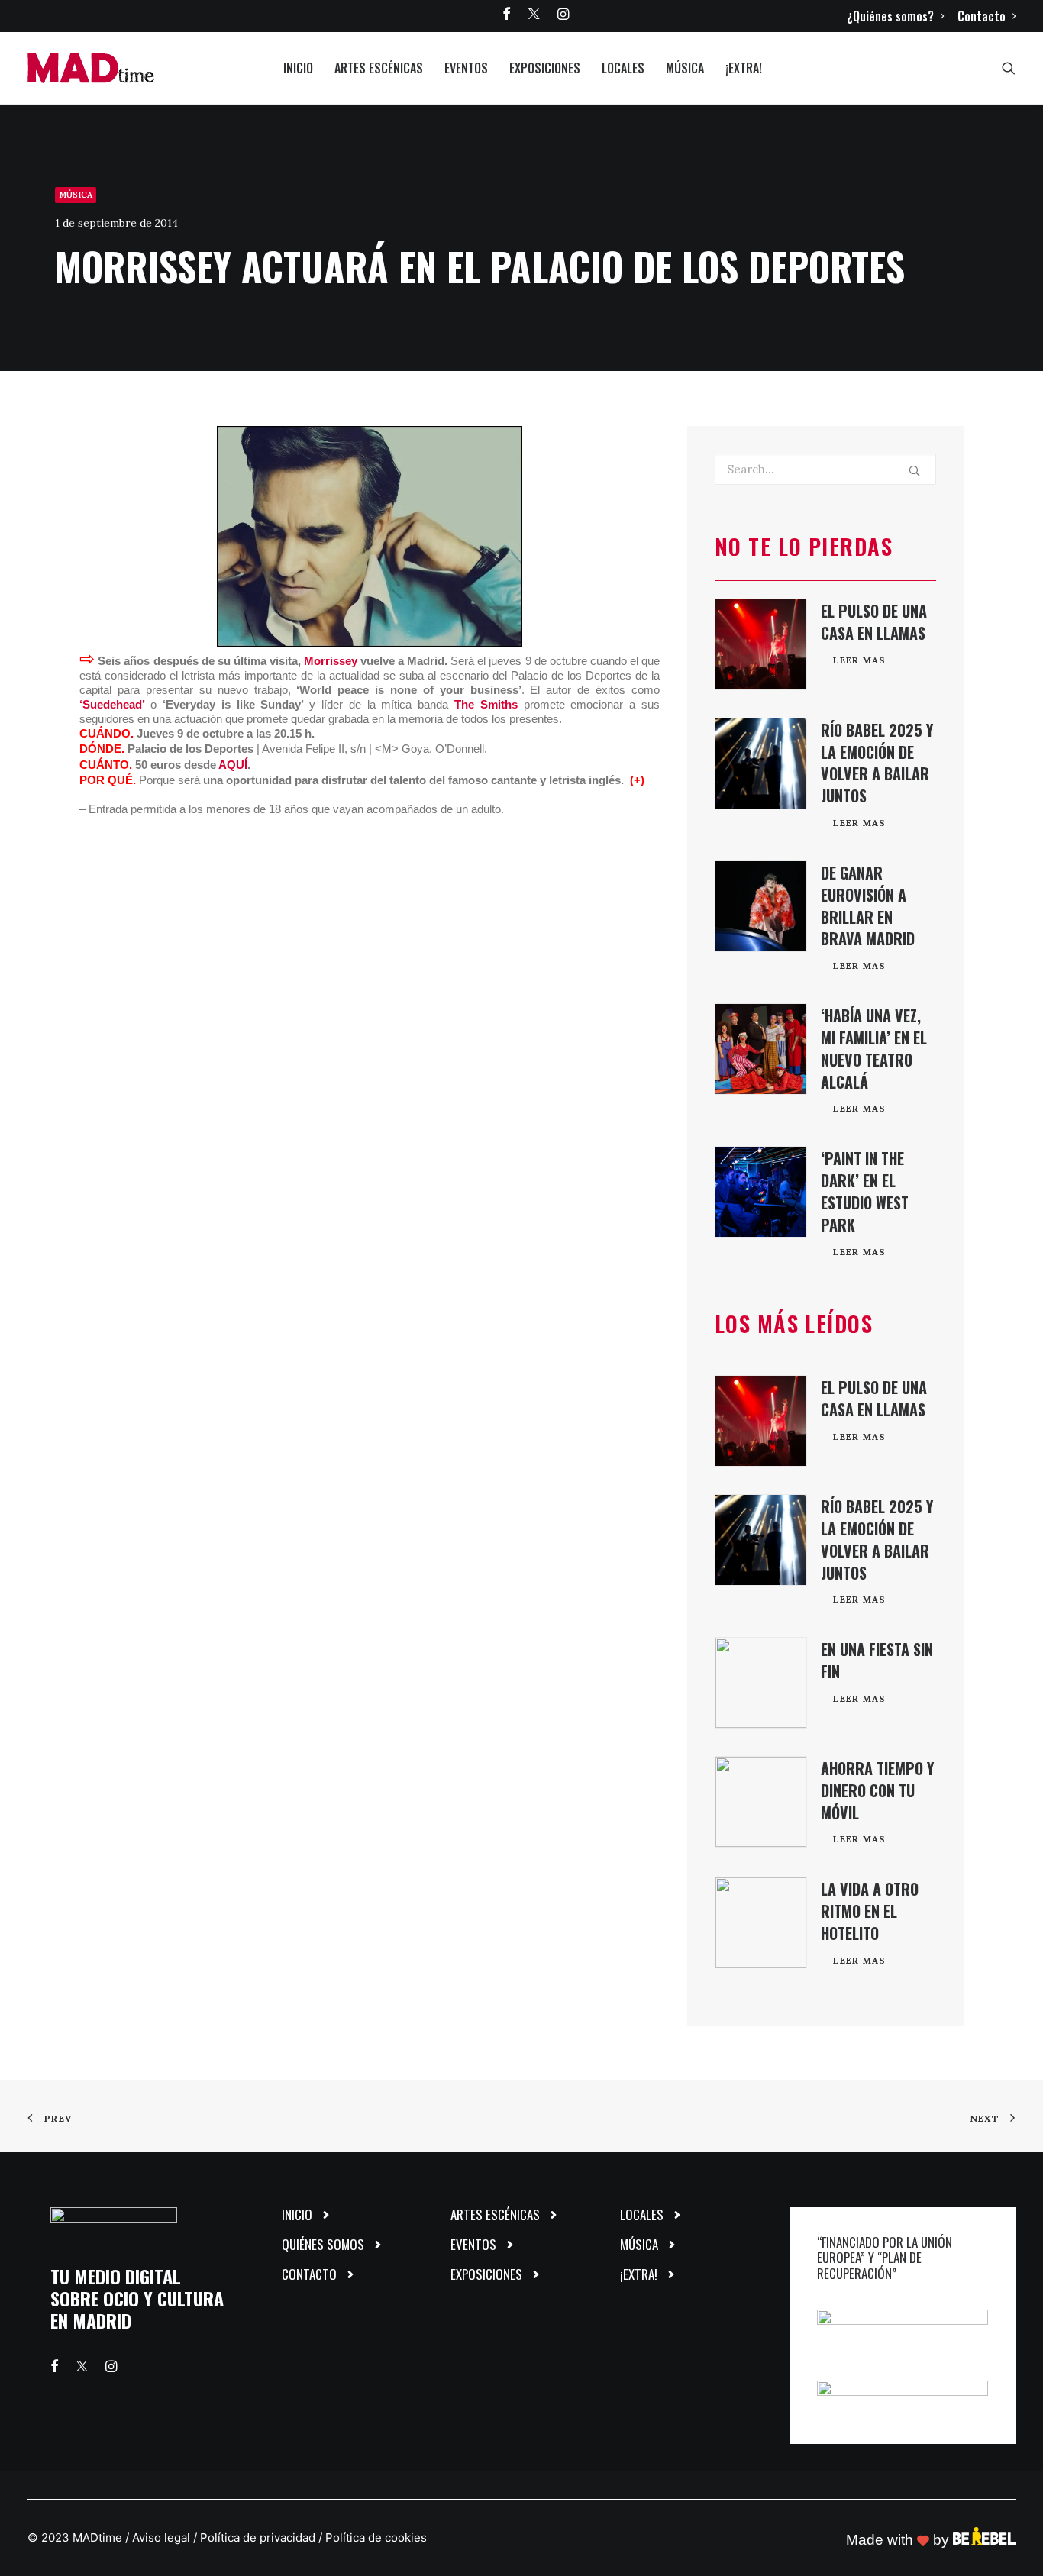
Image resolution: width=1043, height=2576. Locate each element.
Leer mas (860, 660)
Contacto (982, 16)
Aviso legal (161, 2537)
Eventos (466, 68)
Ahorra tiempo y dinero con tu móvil (877, 1790)
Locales (623, 68)
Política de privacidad (258, 2537)
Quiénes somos (323, 2244)
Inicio (298, 68)
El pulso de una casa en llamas (874, 622)
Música (685, 68)
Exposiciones (545, 68)
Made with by (899, 2540)
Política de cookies (376, 2537)
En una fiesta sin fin (877, 1660)
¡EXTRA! (744, 68)
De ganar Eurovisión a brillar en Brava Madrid (868, 905)
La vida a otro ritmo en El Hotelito (870, 1911)
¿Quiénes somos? (890, 16)
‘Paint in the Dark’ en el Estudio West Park (865, 1191)
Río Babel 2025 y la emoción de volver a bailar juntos (877, 763)
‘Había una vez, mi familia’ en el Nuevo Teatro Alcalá (874, 1048)
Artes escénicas (379, 68)
